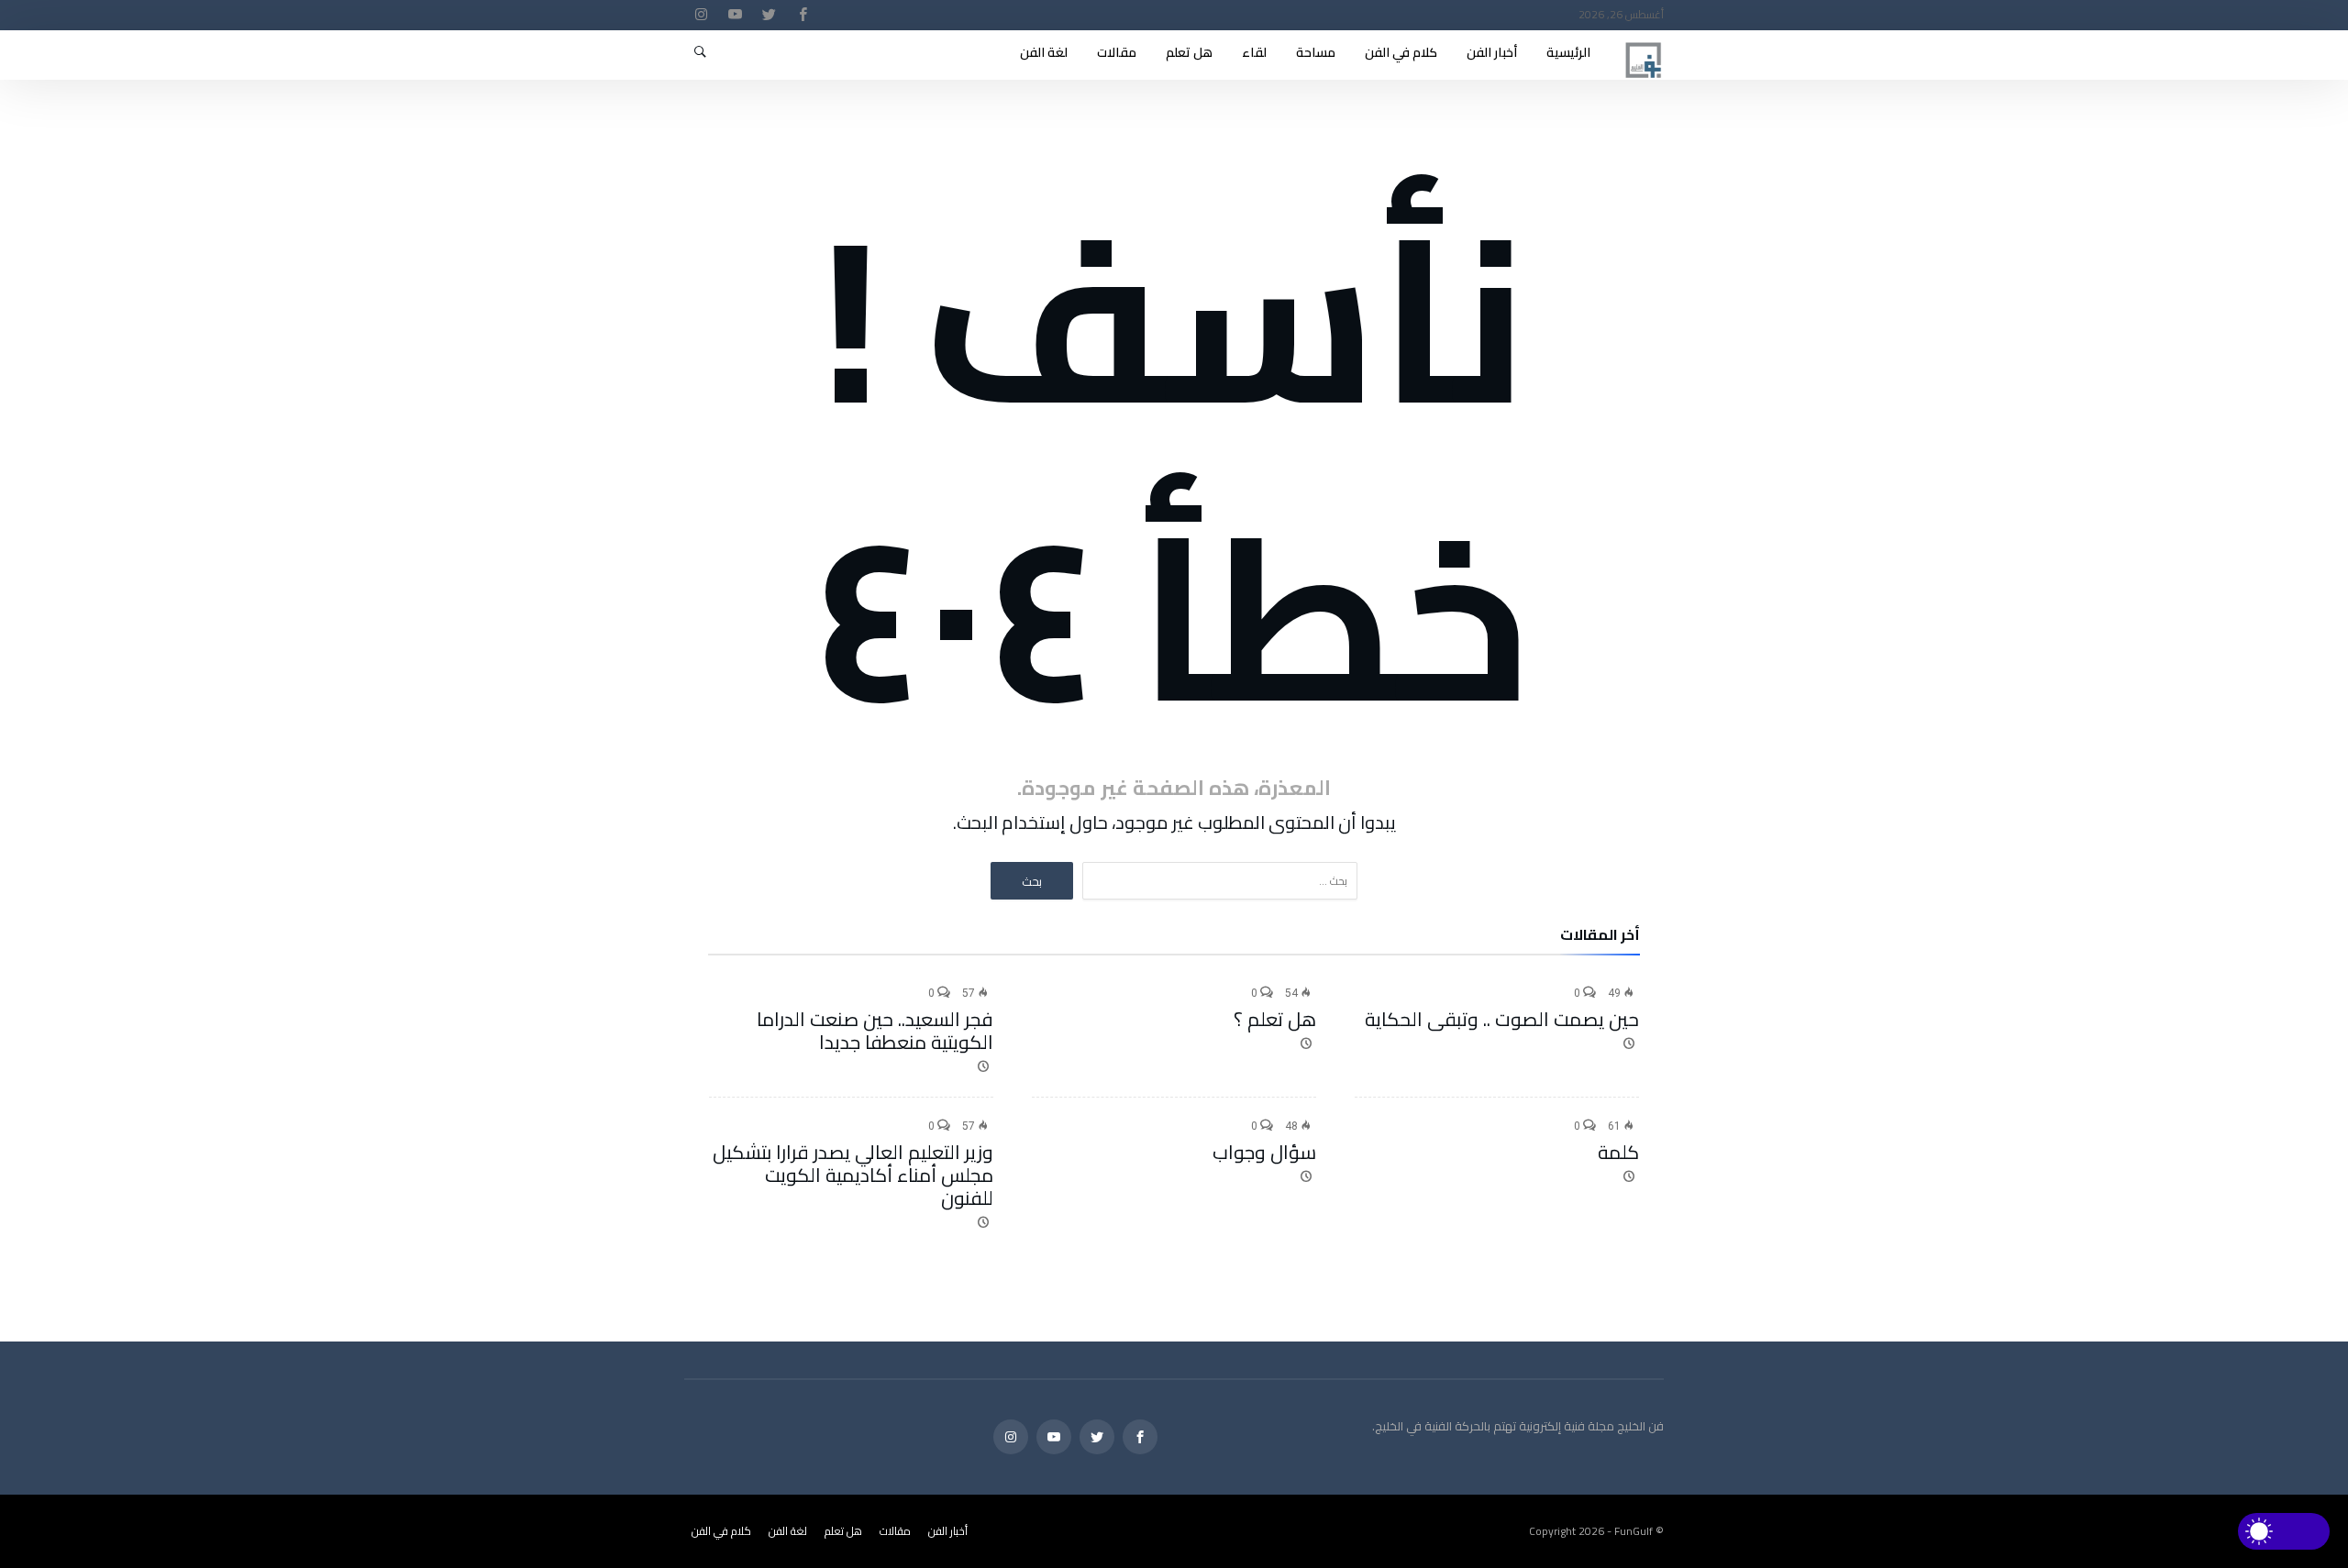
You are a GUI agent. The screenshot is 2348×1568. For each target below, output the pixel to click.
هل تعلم (843, 1531)
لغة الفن (788, 1531)
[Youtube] (735, 15)
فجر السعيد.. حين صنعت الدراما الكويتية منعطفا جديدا (875, 1031)
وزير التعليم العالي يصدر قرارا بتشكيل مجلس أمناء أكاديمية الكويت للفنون (853, 1175)
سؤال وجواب (1264, 1152)
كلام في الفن (721, 1531)
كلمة (1618, 1152)
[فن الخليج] (1644, 39)
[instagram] (701, 15)
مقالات (895, 1531)
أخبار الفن (948, 1531)
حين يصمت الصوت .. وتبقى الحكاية (1502, 1019)
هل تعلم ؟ (1275, 1019)
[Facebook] (803, 15)
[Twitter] (769, 15)
